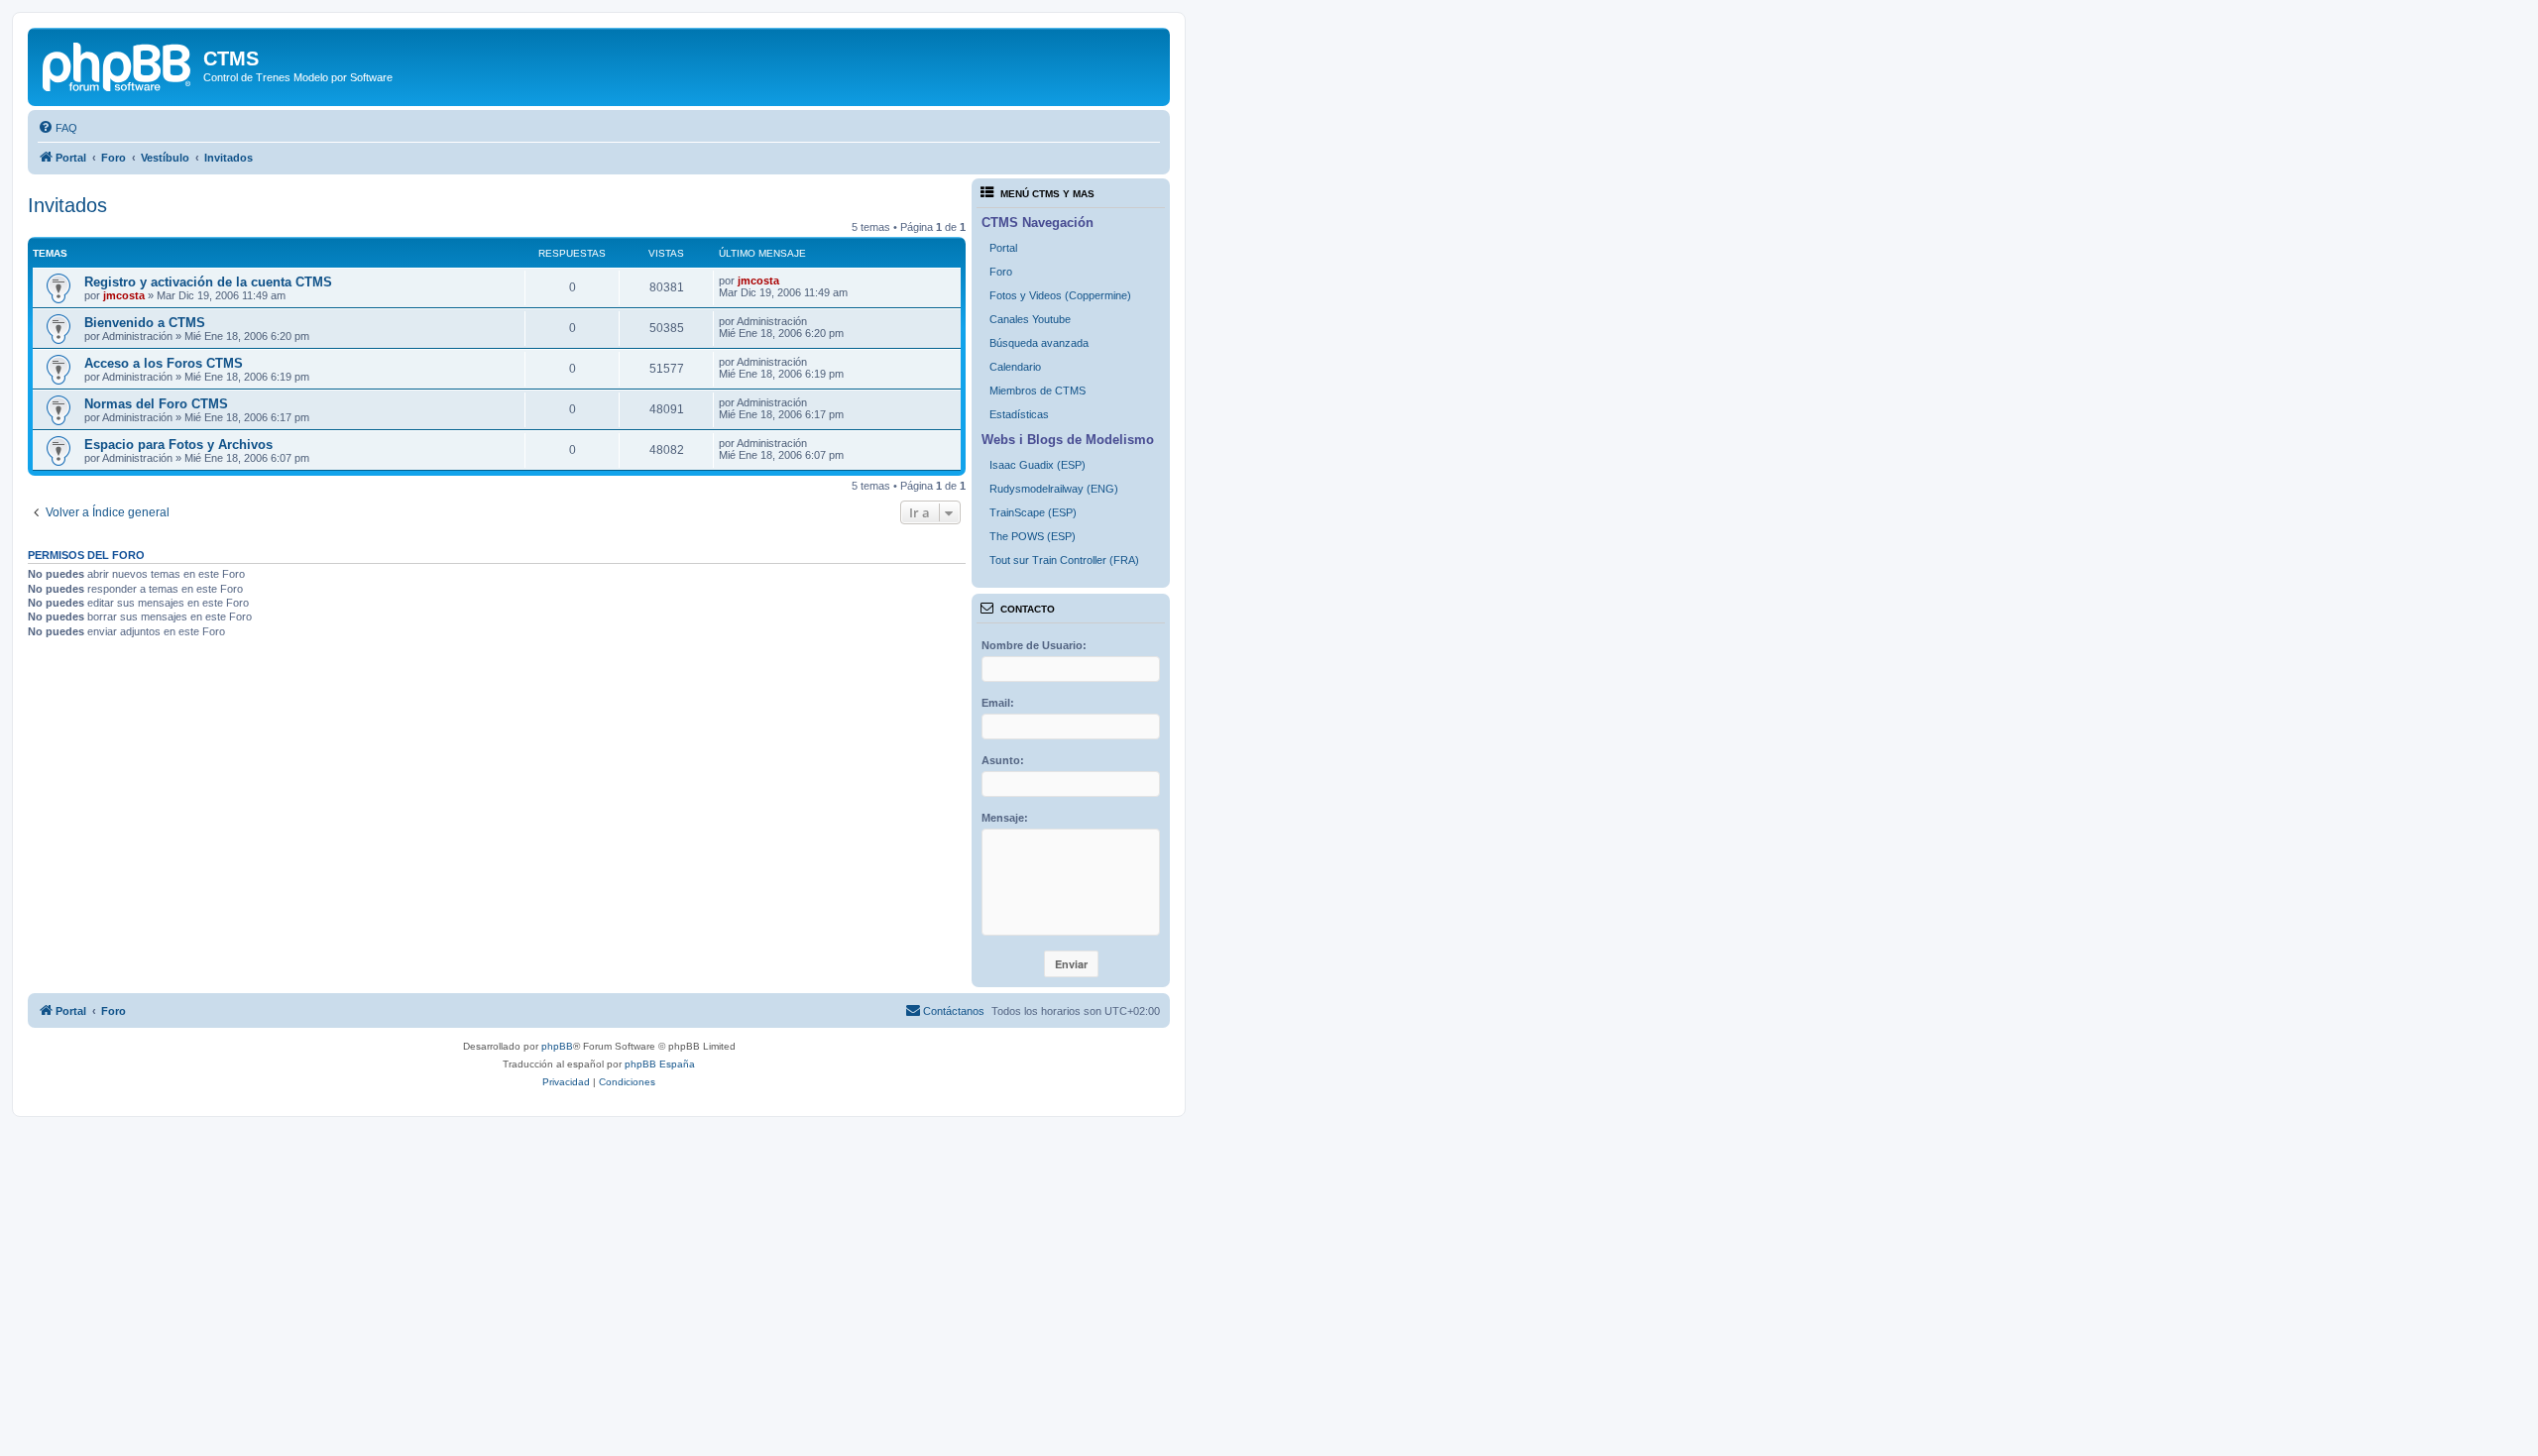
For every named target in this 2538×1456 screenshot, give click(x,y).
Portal (1003, 248)
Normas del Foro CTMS (156, 404)
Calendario (1015, 367)
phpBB (557, 1046)
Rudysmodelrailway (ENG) (1054, 489)
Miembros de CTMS (1038, 391)
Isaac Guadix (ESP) (1038, 465)
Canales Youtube (1030, 319)
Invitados (67, 205)
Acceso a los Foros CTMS (164, 363)
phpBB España (660, 1064)
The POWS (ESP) (1033, 536)
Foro (1001, 272)
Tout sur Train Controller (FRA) (1064, 560)
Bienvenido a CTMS (145, 323)
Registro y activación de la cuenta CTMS (208, 282)
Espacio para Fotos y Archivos (178, 445)
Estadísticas (1019, 414)
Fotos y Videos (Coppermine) (1060, 295)
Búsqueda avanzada (1039, 343)
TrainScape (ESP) (1033, 512)
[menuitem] (58, 128)
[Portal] (118, 64)
